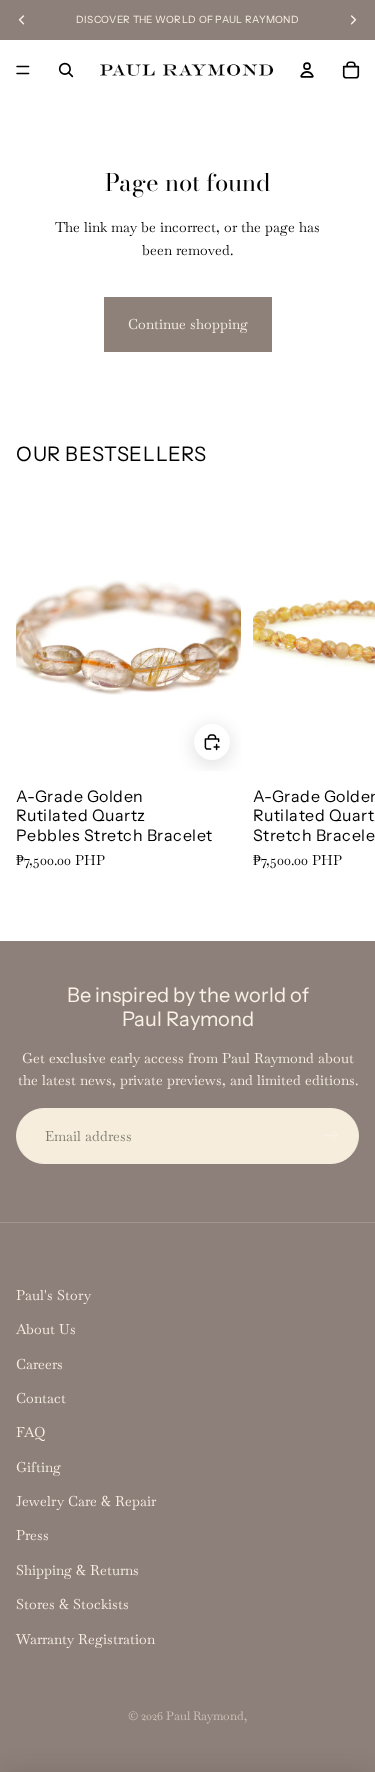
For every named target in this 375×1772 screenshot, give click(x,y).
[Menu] (23, 70)
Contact (41, 1398)
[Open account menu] (307, 70)
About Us (46, 1329)
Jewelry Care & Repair (86, 1501)
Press (32, 1535)
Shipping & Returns (77, 1570)
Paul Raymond (205, 1716)
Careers (39, 1364)
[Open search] (66, 70)
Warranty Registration (85, 1639)
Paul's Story (53, 1295)
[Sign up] (331, 1136)
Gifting (38, 1467)
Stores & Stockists (72, 1604)
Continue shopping (188, 324)
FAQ (30, 1432)
